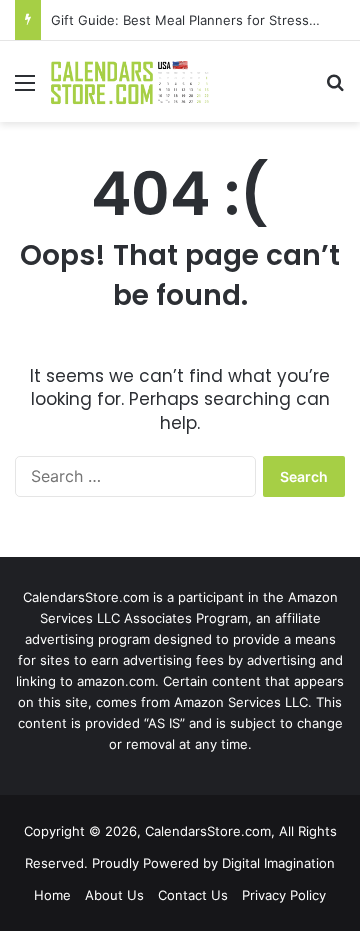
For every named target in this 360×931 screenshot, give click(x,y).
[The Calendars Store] (130, 81)
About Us (114, 895)
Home (52, 895)
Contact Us (193, 895)
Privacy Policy (284, 895)
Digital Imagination (278, 863)
